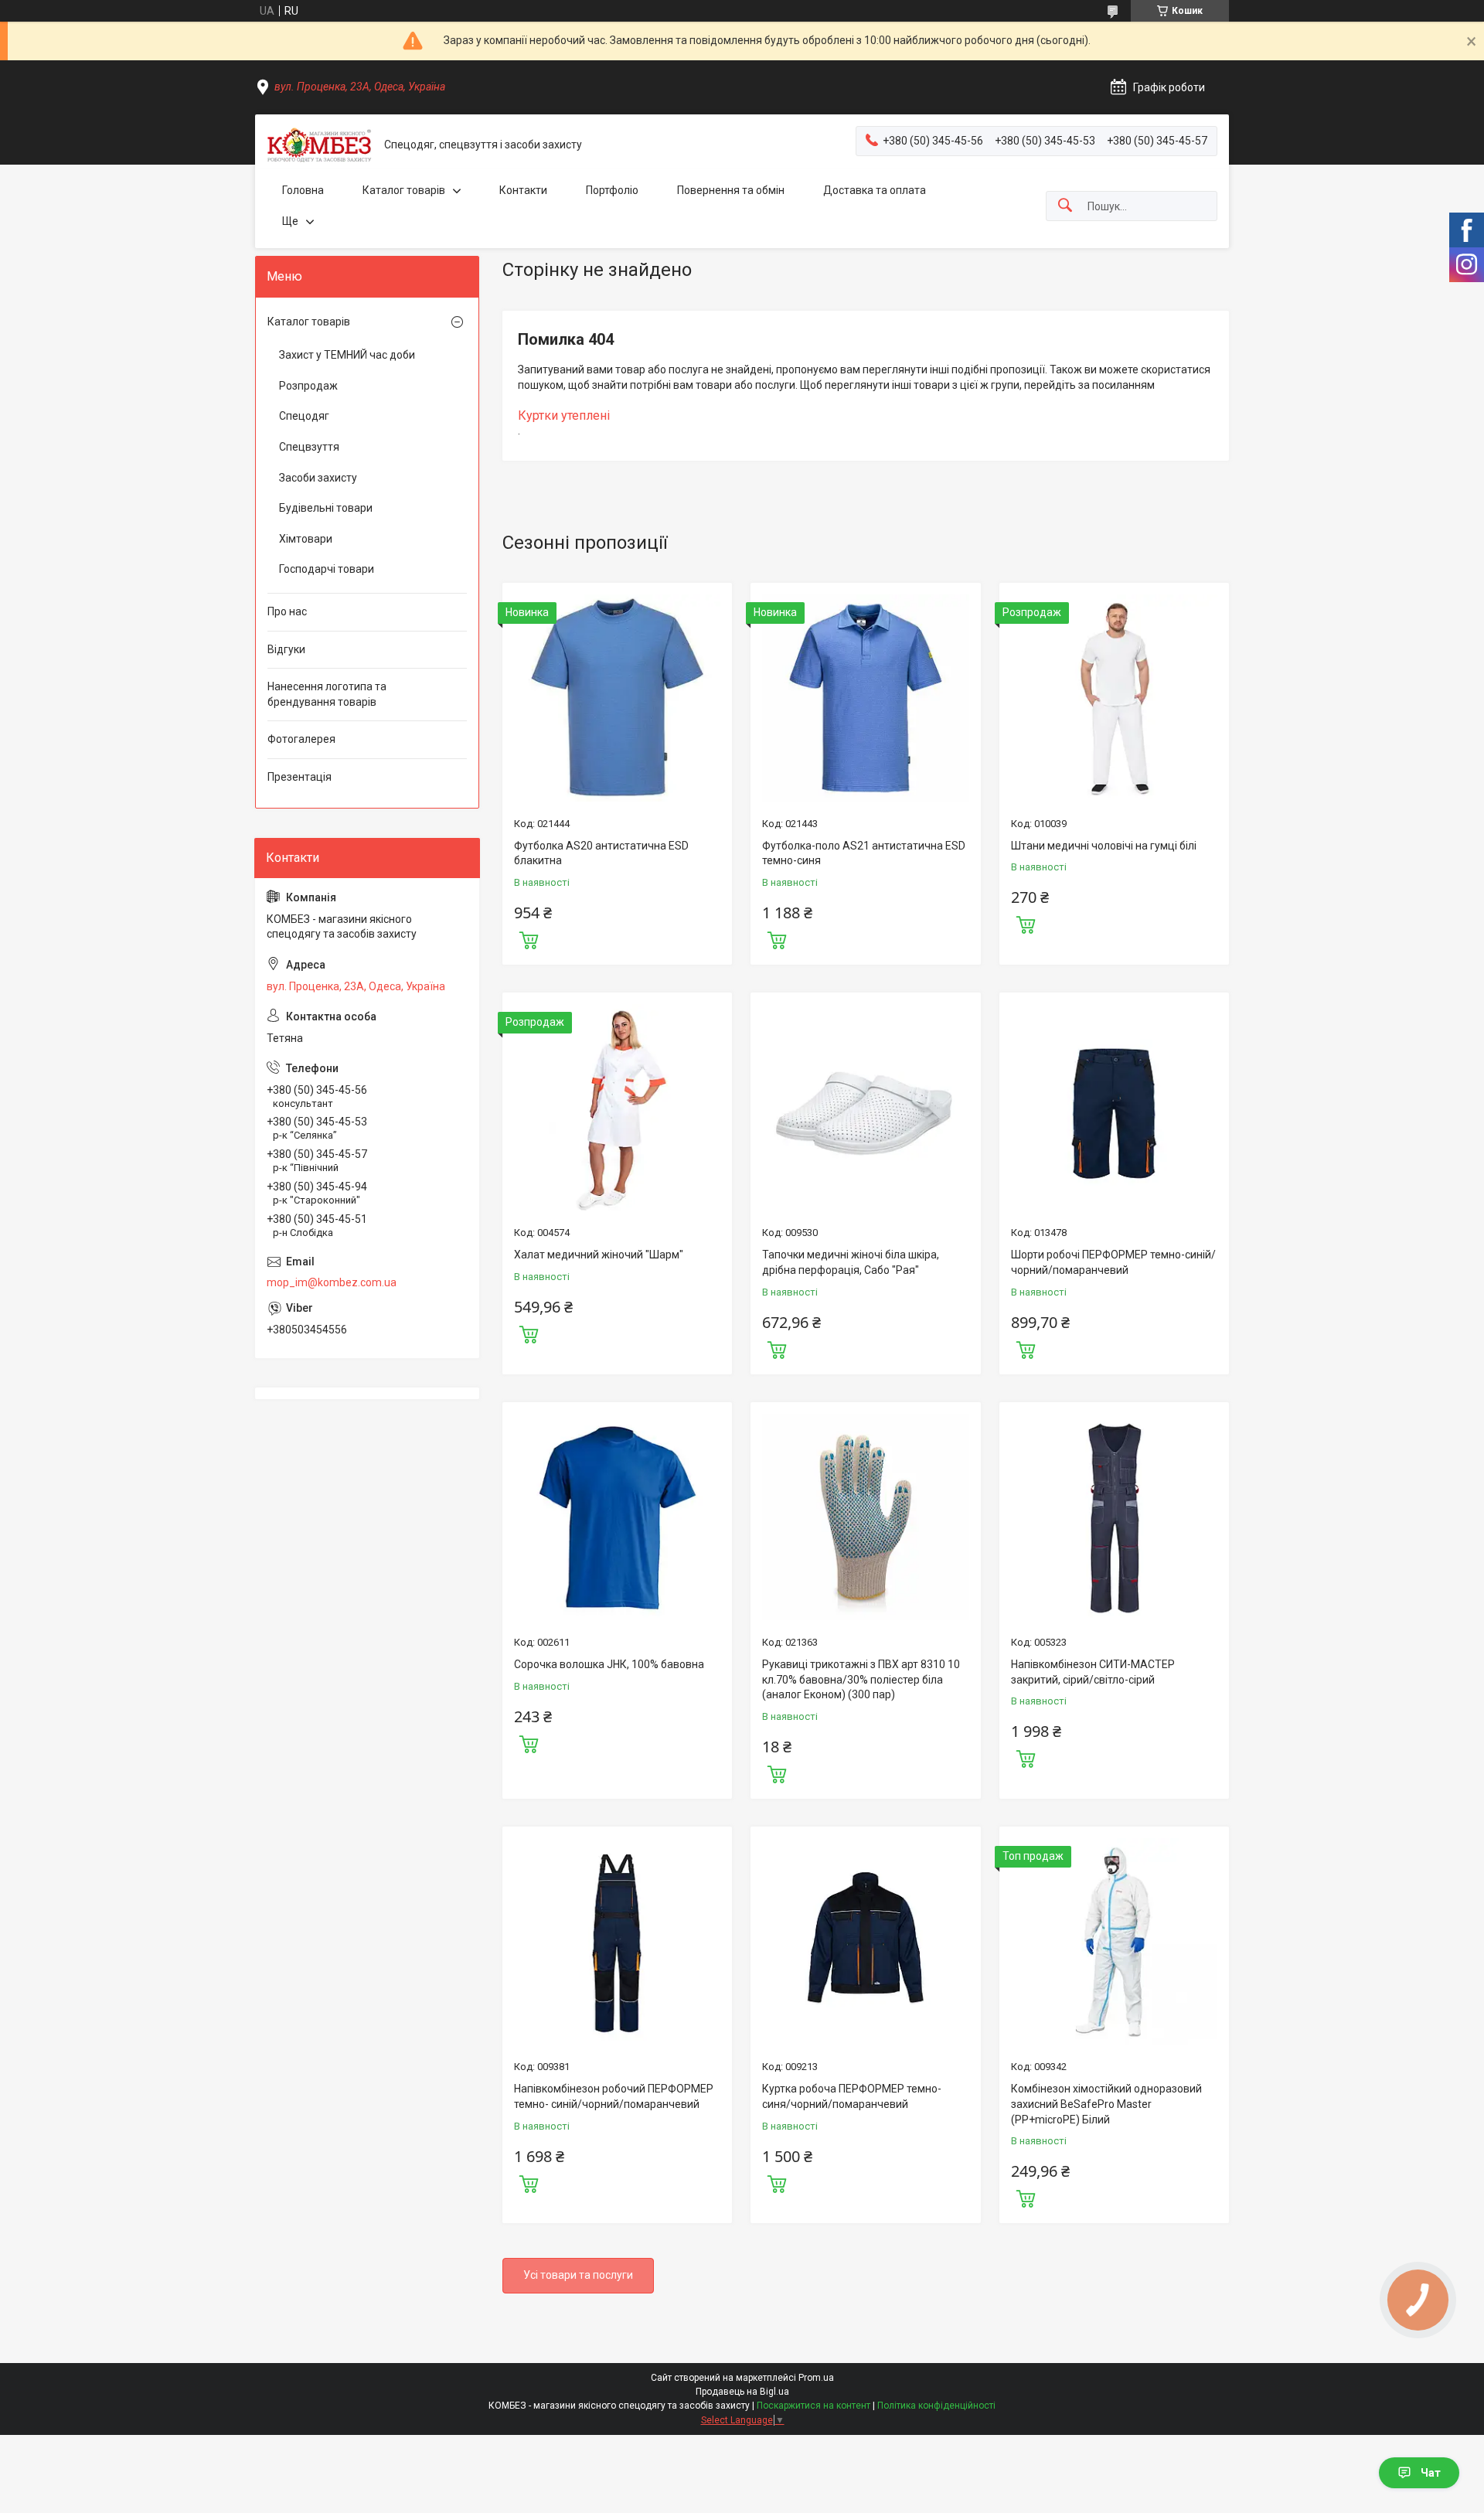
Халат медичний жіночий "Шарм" (599, 1255)
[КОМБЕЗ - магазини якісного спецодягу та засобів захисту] (320, 145)
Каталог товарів (404, 190)
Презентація (300, 777)
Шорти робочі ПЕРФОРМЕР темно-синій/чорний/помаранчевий (1113, 1262)
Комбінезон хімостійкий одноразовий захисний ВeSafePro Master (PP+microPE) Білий (1106, 2104)
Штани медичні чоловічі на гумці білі (1104, 846)
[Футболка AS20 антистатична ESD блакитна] (617, 698)
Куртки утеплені (564, 415)
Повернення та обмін (731, 190)
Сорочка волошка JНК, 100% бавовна (609, 1664)
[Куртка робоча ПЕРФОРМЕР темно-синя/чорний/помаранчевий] (865, 1941)
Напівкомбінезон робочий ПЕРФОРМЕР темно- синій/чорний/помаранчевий (614, 2096)
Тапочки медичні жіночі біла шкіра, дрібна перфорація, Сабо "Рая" (851, 1262)
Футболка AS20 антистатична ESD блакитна (601, 853)
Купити (529, 938)
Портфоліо (612, 190)
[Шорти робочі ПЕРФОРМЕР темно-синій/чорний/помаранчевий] (1114, 1107)
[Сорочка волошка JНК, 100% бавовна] (617, 1517)
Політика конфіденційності (936, 2406)
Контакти (523, 190)
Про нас (287, 611)
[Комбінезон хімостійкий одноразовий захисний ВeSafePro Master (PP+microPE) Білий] (1114, 1941)
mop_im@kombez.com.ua (332, 1282)
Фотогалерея (301, 739)
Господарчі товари (327, 569)
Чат (1431, 2473)
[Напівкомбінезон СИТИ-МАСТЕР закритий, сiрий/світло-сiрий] (1114, 1517)
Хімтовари (306, 539)
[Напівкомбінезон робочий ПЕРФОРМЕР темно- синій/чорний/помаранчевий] (617, 1941)
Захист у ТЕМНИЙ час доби (347, 355)
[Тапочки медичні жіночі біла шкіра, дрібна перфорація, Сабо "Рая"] (865, 1107)
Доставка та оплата (875, 190)
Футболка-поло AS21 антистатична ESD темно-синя (864, 853)
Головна (303, 190)
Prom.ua (816, 2378)
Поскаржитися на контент (813, 2406)
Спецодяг (304, 416)
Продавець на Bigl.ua (742, 2392)
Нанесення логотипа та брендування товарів (327, 694)
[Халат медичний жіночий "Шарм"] (617, 1107)
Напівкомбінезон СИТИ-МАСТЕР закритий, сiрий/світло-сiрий (1093, 1672)
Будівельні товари (326, 508)
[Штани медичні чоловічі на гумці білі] (1114, 698)
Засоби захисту (318, 478)
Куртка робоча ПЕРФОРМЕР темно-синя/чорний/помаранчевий (852, 2096)
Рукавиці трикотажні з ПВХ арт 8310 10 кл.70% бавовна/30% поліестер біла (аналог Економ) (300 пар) (861, 1679)
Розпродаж (308, 386)
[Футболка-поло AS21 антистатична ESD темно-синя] (865, 698)
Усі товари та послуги (578, 2275)
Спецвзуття (309, 447)
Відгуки (286, 649)
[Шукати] (1065, 206)
